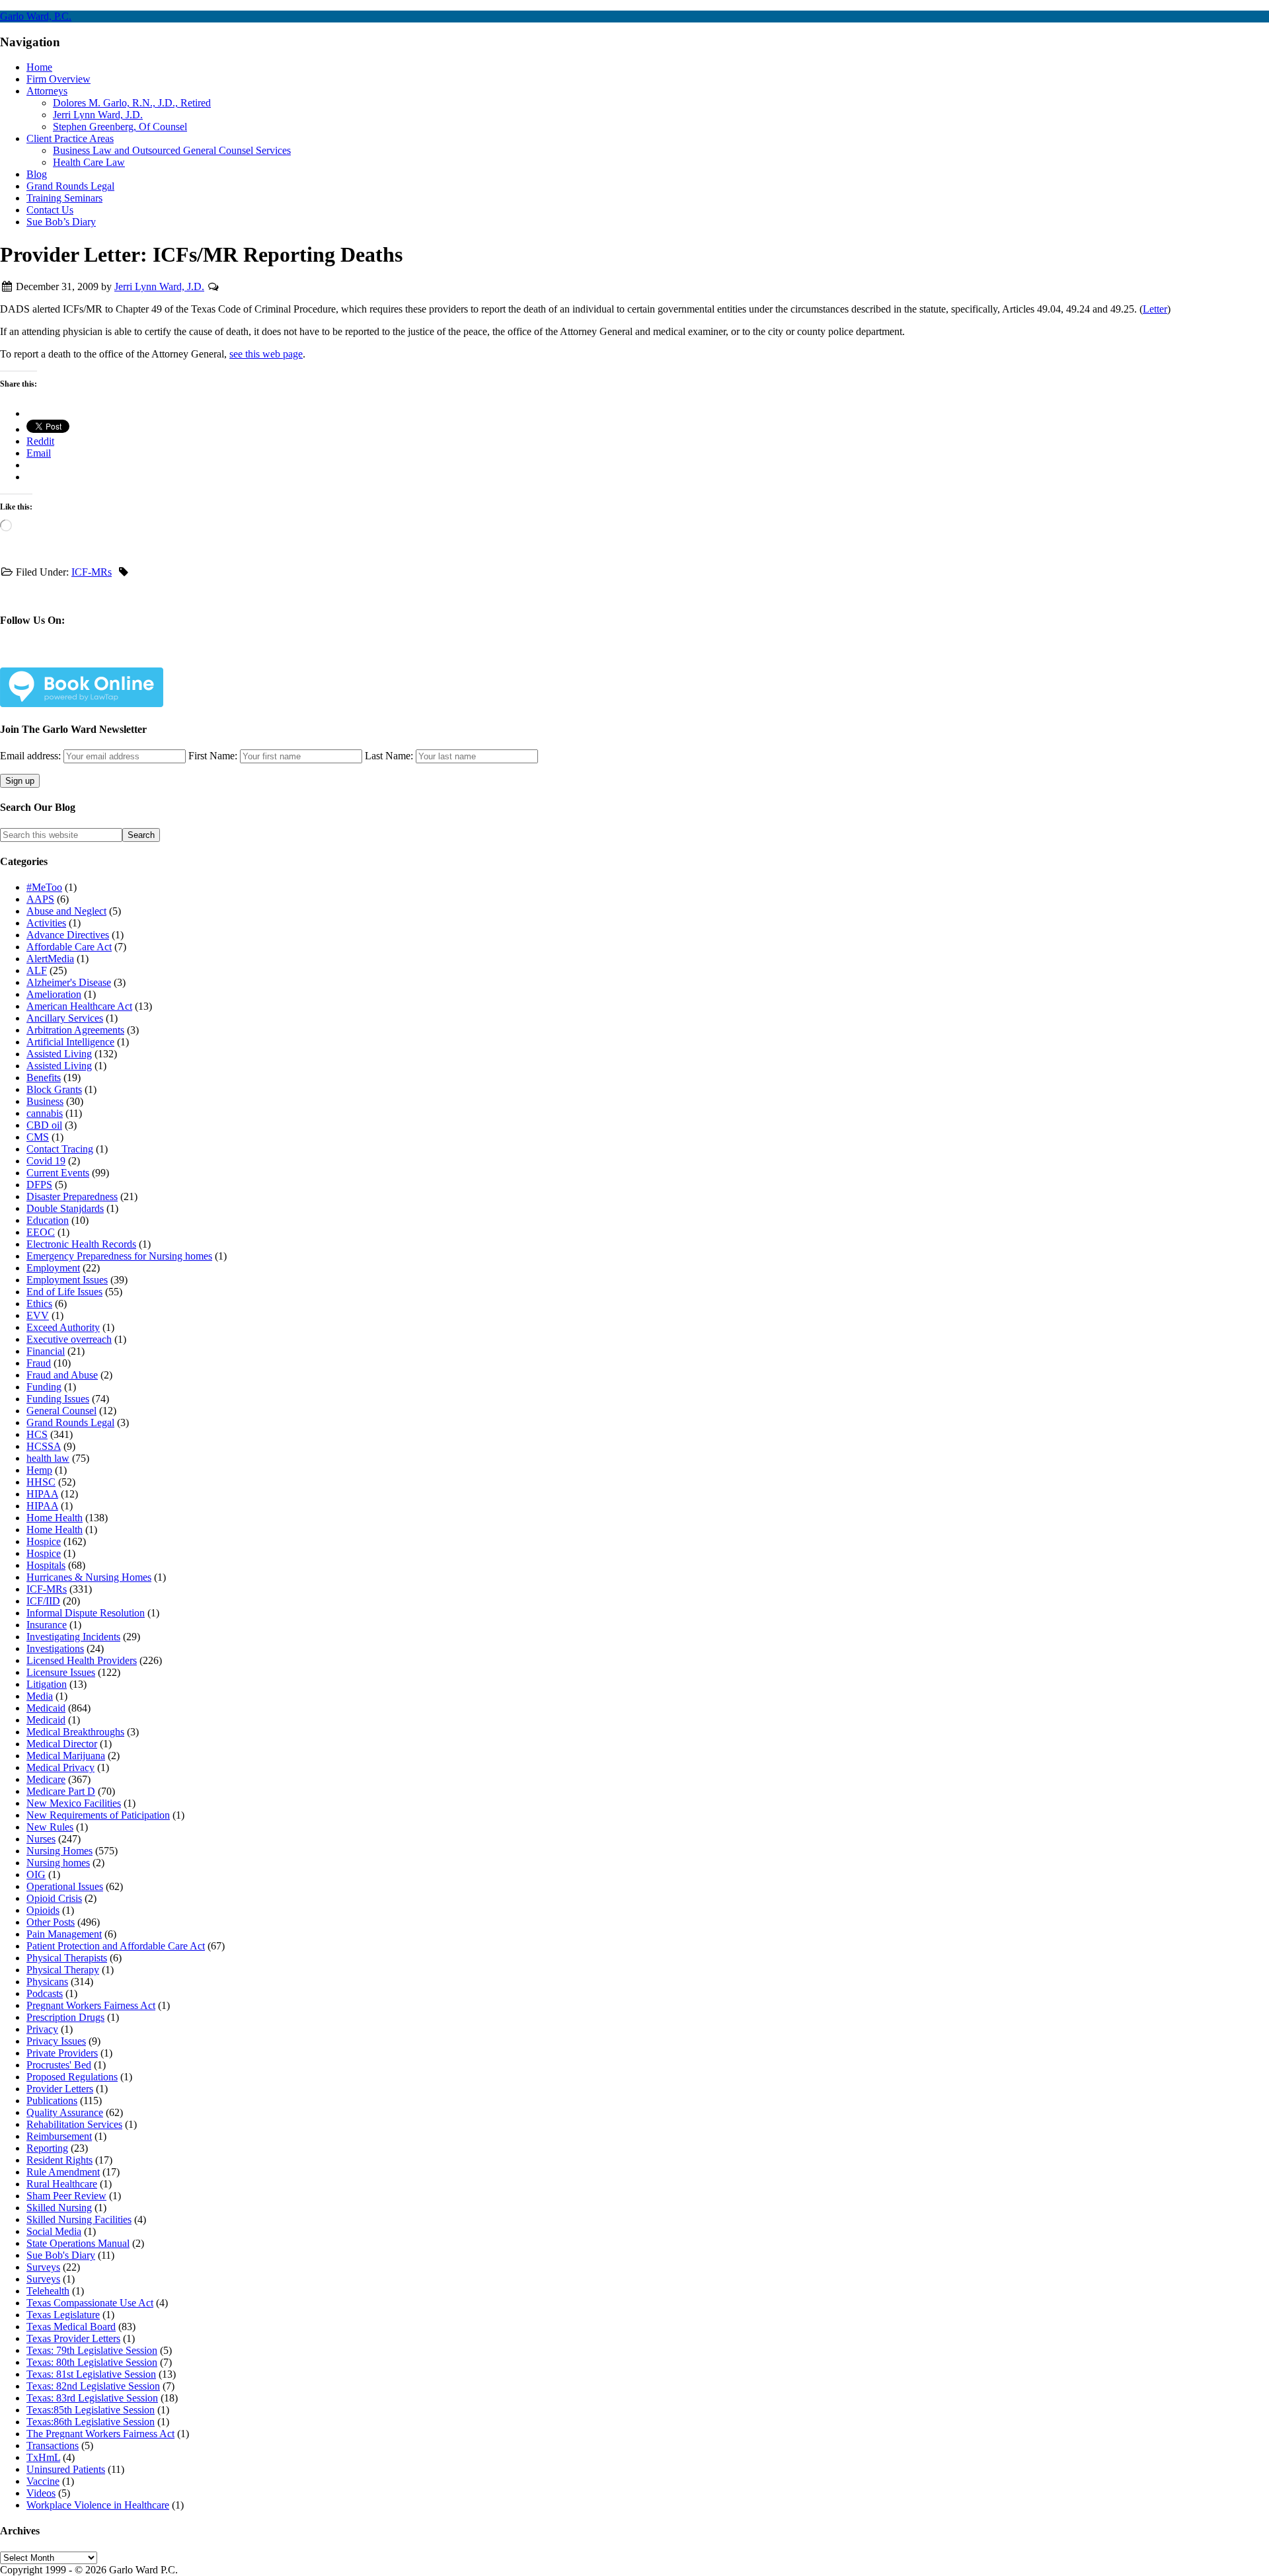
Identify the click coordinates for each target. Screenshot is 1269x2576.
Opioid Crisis (54, 1898)
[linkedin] (134, 659)
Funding (44, 1387)
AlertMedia (50, 959)
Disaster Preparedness (72, 1196)
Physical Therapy (63, 1970)
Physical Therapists (67, 1958)
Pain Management (64, 1934)
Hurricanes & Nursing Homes (89, 1577)
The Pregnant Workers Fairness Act (100, 2434)
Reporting (47, 2148)
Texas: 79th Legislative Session (92, 2350)
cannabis (45, 1113)
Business (45, 1101)
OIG (36, 1875)
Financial (46, 1351)
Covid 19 (46, 1161)
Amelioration (54, 994)
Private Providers (62, 2053)
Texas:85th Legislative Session (91, 2410)
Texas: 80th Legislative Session (92, 2362)
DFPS (39, 1185)
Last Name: (389, 756)
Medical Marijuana (66, 1756)
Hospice (44, 1541)
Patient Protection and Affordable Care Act (116, 1946)
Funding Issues (58, 1399)
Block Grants (54, 1089)
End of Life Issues (64, 1292)
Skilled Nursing (59, 2208)
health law (48, 1458)
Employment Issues (67, 1280)
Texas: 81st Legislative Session (91, 2374)
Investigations (55, 1648)
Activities (46, 923)
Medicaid (46, 1708)
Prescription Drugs (65, 2017)
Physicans (47, 1982)
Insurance (47, 1625)
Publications (52, 2101)
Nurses (41, 1839)
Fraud (39, 1363)
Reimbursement (59, 2136)
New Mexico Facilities (74, 1803)
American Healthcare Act (79, 1006)
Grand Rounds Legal (70, 1422)
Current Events (58, 1173)
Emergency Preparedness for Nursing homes (119, 1256)
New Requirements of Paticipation (98, 1815)
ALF (37, 970)
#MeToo (44, 887)
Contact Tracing (60, 1149)
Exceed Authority (63, 1327)
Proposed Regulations (72, 2077)
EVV (38, 1315)
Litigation (47, 1684)
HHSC (41, 1482)
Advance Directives (68, 935)
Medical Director (62, 1744)
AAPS (40, 899)
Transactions (53, 2445)
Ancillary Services (65, 1018)
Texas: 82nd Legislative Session (93, 2386)
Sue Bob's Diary (61, 2255)
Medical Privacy (60, 1767)
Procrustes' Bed (59, 2065)
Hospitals (46, 1565)
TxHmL (43, 2457)
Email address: (32, 756)
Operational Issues (65, 1886)
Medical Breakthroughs (75, 1732)
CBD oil (44, 1125)
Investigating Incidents (73, 1637)
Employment (53, 1268)
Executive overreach (69, 1339)
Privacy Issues (56, 2041)
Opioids (43, 1910)
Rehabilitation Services (74, 2124)
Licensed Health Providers (82, 1660)
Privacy (42, 2029)
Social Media (54, 2231)
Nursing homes (58, 1863)
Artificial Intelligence (70, 1042)
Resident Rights (59, 2160)
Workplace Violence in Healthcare (98, 2505)
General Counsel (61, 1411)
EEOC (41, 1232)
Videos (41, 2493)
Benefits (44, 1078)
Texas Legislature (63, 2315)
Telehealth (48, 2291)
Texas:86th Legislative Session (91, 2422)
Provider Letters (60, 2089)
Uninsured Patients (66, 2469)
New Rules (50, 1827)
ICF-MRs (92, 572)
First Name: (213, 756)
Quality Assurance (65, 2112)
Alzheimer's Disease (69, 982)
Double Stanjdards (65, 1208)
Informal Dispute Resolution (86, 1613)
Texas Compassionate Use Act (90, 2303)
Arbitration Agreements (75, 1030)
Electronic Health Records (81, 1244)
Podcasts (45, 1993)
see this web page (266, 354)
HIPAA (42, 1494)
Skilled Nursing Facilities (79, 2219)
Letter (1155, 309)
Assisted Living (59, 1054)
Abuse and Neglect (66, 911)
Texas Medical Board (71, 2327)
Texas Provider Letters (73, 2338)
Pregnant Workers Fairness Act (91, 2005)
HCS (37, 1434)
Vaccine (43, 2481)
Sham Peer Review (66, 2196)
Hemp (39, 1470)
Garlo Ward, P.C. (36, 16)
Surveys (43, 2267)
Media (40, 1696)
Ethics (39, 1304)
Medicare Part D (61, 1791)
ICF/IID (43, 1601)
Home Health (55, 1518)
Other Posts (51, 1922)
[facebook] (47, 659)
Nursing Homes (59, 1851)
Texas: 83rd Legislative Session (92, 2398)
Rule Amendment (63, 2172)
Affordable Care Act (69, 947)
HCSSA (44, 1446)
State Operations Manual (78, 2243)
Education (48, 1220)
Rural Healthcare (62, 2184)
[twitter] (91, 659)
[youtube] (178, 659)
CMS (38, 1137)
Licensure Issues (61, 1672)
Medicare (46, 1779)
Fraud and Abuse (62, 1375)
